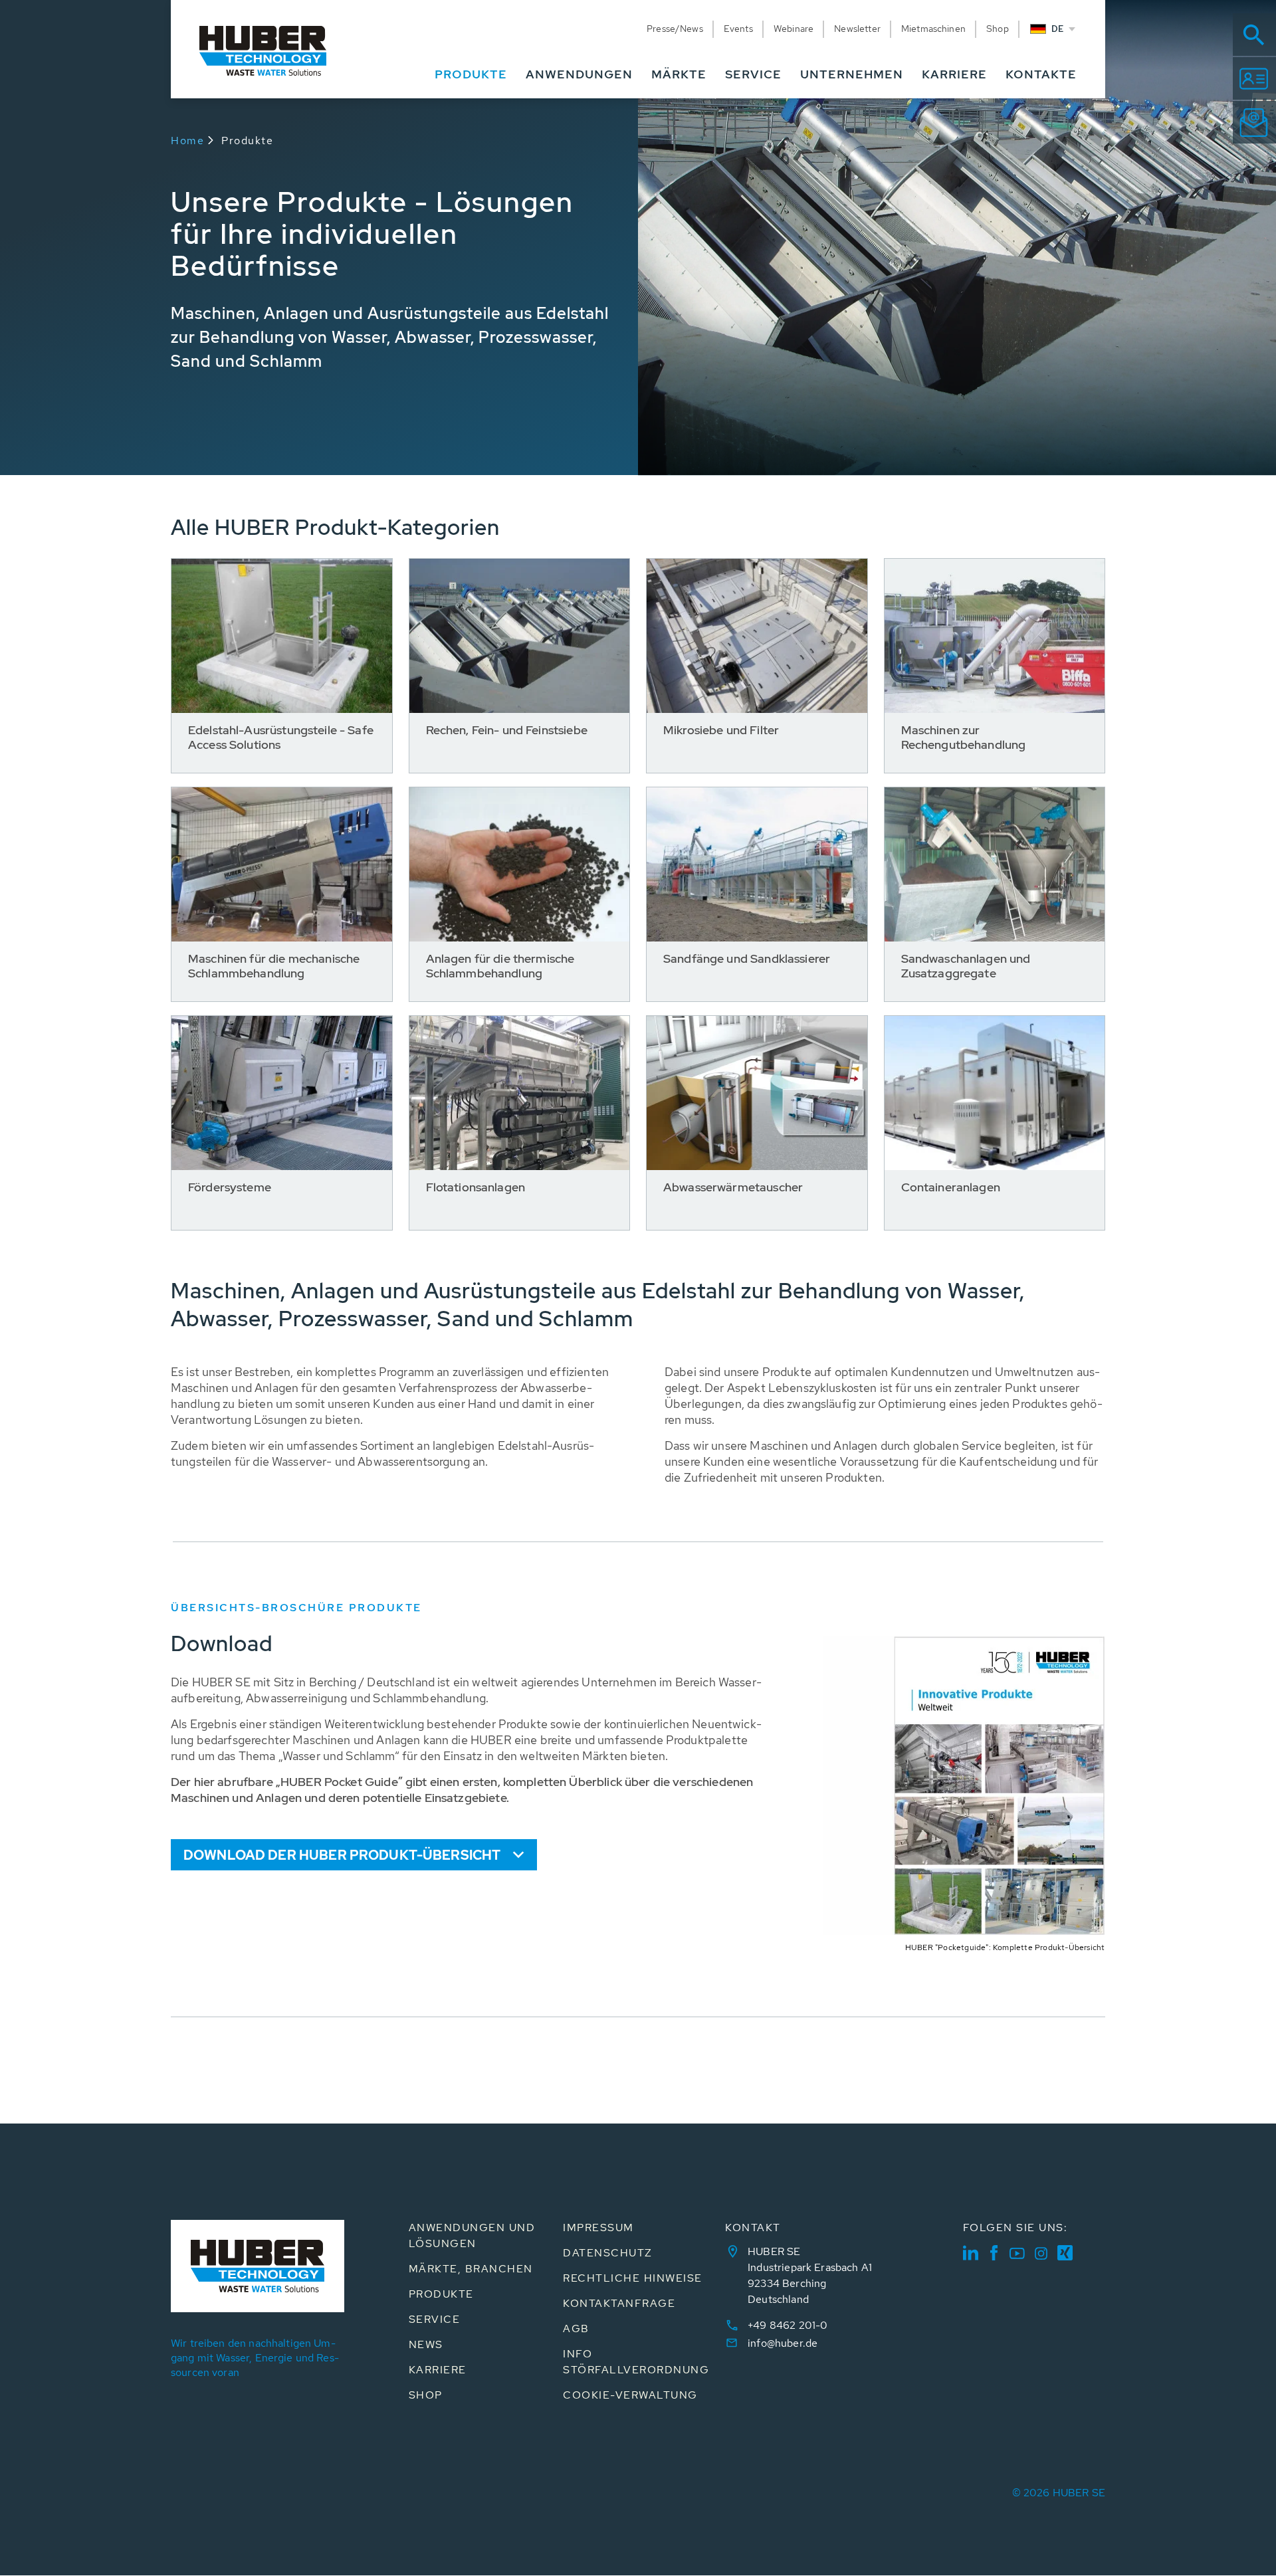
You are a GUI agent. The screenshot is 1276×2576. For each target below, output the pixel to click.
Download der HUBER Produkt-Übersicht (342, 1855)
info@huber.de (783, 2343)
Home (187, 141)
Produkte (247, 141)
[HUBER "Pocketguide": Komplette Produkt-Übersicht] (964, 1644)
